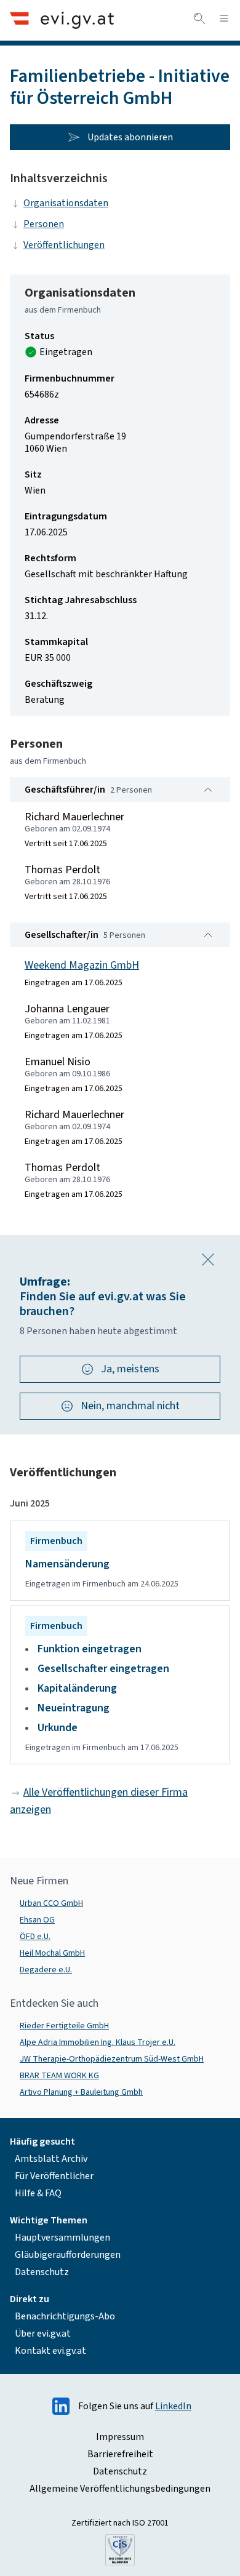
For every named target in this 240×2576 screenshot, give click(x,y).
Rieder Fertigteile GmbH (64, 2026)
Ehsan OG (37, 1920)
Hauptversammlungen (62, 2238)
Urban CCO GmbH (51, 1903)
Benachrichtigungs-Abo (65, 2316)
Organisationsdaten (66, 203)
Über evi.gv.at (43, 2334)
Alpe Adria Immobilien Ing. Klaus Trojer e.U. (98, 2042)
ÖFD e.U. (35, 1937)
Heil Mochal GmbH (52, 1953)
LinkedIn (173, 2406)
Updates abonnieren (130, 137)
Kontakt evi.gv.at (50, 2351)
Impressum (120, 2437)
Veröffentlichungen (64, 245)
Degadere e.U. (46, 1970)
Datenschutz (42, 2272)
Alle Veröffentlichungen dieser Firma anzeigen (99, 1801)
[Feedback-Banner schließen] (208, 1260)
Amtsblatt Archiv (51, 2159)
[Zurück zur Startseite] (62, 20)
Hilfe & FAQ (38, 2193)
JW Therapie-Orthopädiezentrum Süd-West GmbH (112, 2059)
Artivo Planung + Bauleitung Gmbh (81, 2092)
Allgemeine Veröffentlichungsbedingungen (120, 2489)
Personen (44, 224)
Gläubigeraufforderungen (68, 2255)
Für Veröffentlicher (54, 2176)
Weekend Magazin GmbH (82, 965)
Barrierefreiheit (120, 2454)
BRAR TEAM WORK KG (59, 2076)
